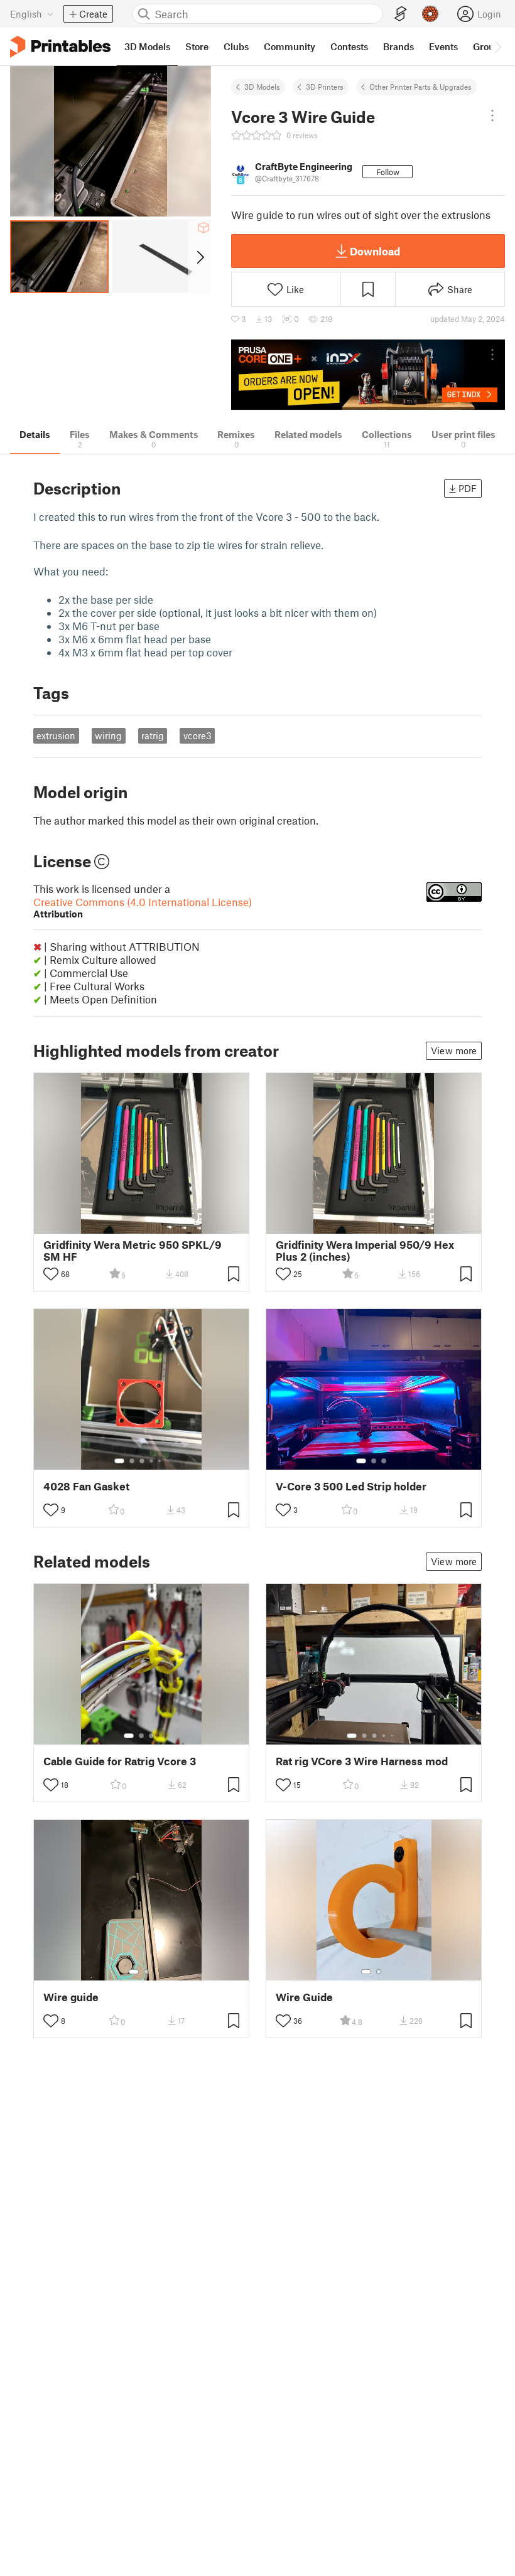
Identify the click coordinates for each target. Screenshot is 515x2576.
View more (454, 1050)
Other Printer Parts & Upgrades (420, 87)
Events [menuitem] (443, 46)
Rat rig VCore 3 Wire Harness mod (362, 1761)
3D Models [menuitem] (147, 46)
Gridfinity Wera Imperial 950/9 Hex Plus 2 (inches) (365, 1251)
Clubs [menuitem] (236, 46)
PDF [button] (468, 488)
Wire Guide (304, 1997)
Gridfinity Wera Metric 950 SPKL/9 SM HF (133, 1251)
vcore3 (198, 735)
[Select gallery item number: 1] (119, 1461)
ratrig (153, 735)
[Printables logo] (60, 47)
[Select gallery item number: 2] (132, 1461)
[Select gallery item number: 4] (152, 1461)
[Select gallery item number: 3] (142, 1461)
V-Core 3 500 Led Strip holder (351, 1486)
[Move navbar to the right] (497, 46)
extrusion (56, 735)
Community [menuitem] (290, 46)
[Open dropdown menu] (492, 115)
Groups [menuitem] (489, 46)
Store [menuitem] (197, 46)
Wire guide (71, 1997)
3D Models (262, 87)
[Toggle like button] (51, 1274)
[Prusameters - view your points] (430, 14)
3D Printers (325, 87)
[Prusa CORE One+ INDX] (368, 375)
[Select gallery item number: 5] (161, 1461)
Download (375, 251)
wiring (108, 735)
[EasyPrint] (401, 14)
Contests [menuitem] (349, 46)
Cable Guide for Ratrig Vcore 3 (120, 1761)
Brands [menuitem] (398, 46)
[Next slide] (199, 257)
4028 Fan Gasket (86, 1486)
